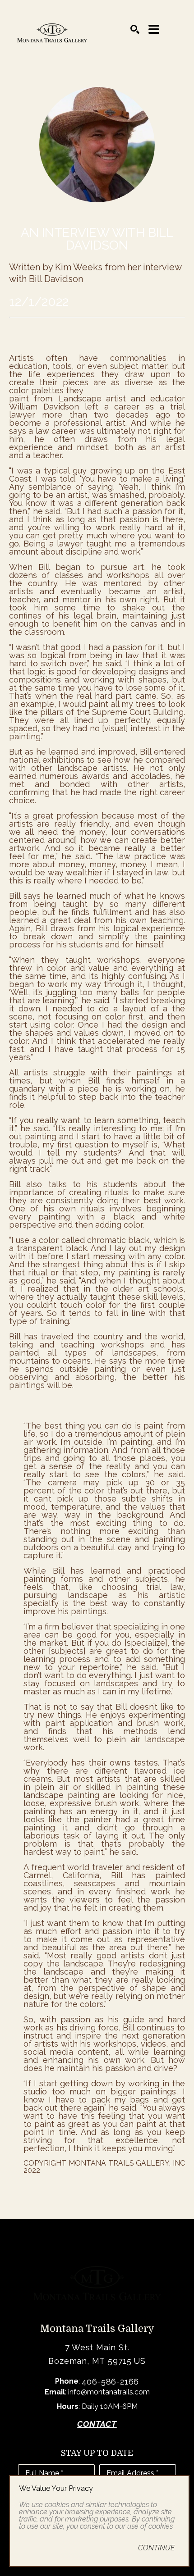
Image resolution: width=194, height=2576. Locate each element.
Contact (97, 2424)
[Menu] (154, 29)
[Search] (135, 29)
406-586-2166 (111, 2382)
